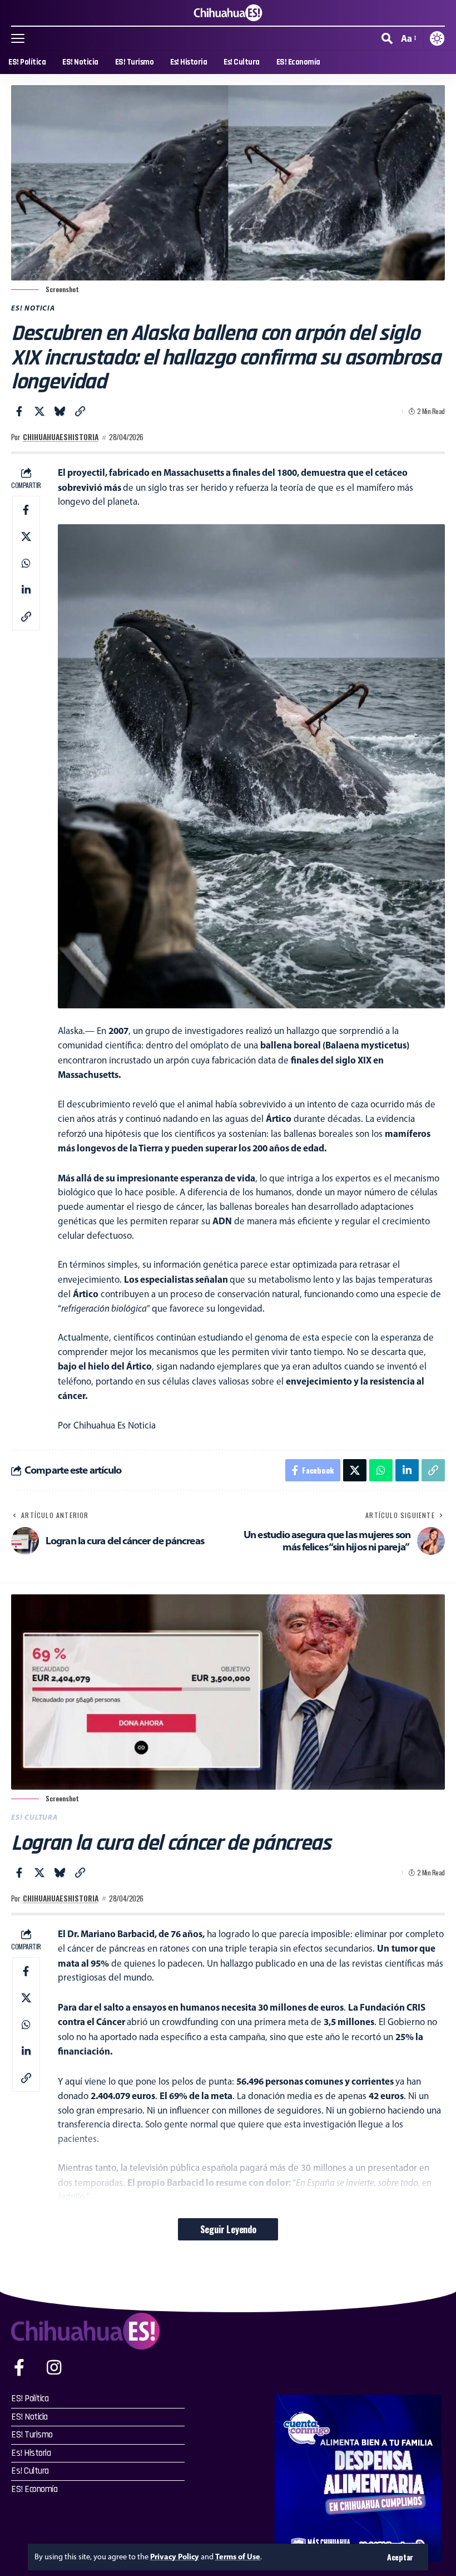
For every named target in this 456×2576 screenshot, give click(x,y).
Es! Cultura (34, 1817)
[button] (400, 2557)
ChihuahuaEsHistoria (61, 437)
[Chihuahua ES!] (228, 13)
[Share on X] (39, 411)
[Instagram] (54, 2368)
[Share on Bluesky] (60, 411)
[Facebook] (19, 2368)
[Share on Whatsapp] (26, 563)
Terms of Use (238, 2557)
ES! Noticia (33, 308)
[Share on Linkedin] (26, 590)
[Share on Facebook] (19, 411)
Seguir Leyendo (228, 2229)
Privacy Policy (175, 2557)
